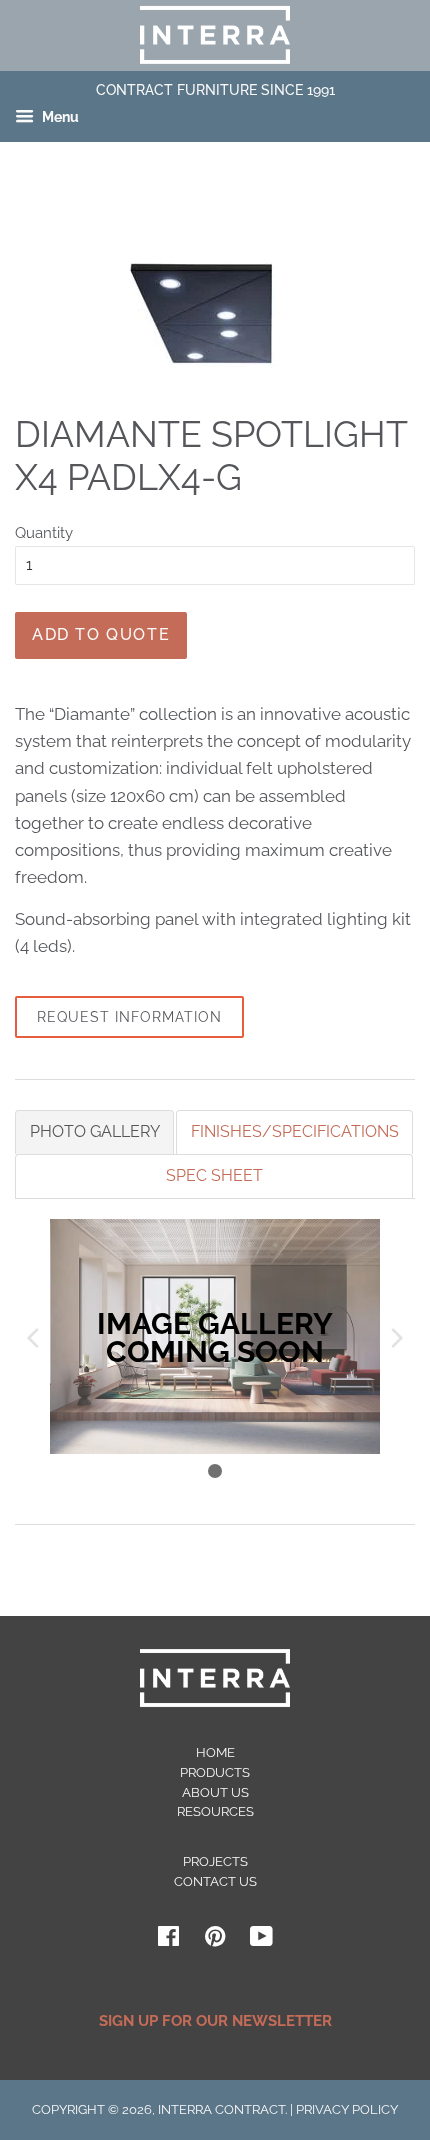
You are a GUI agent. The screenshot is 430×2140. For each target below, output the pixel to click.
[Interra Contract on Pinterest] (215, 1940)
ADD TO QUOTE (101, 634)
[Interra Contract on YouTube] (261, 1940)
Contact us (215, 1881)
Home (215, 1752)
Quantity (44, 533)
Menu (59, 118)
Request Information (129, 1017)
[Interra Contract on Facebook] (168, 1940)
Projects (215, 1861)
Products (215, 1772)
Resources (215, 1811)
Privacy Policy (347, 2109)
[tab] (94, 1132)
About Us (215, 1792)
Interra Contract (221, 2109)
